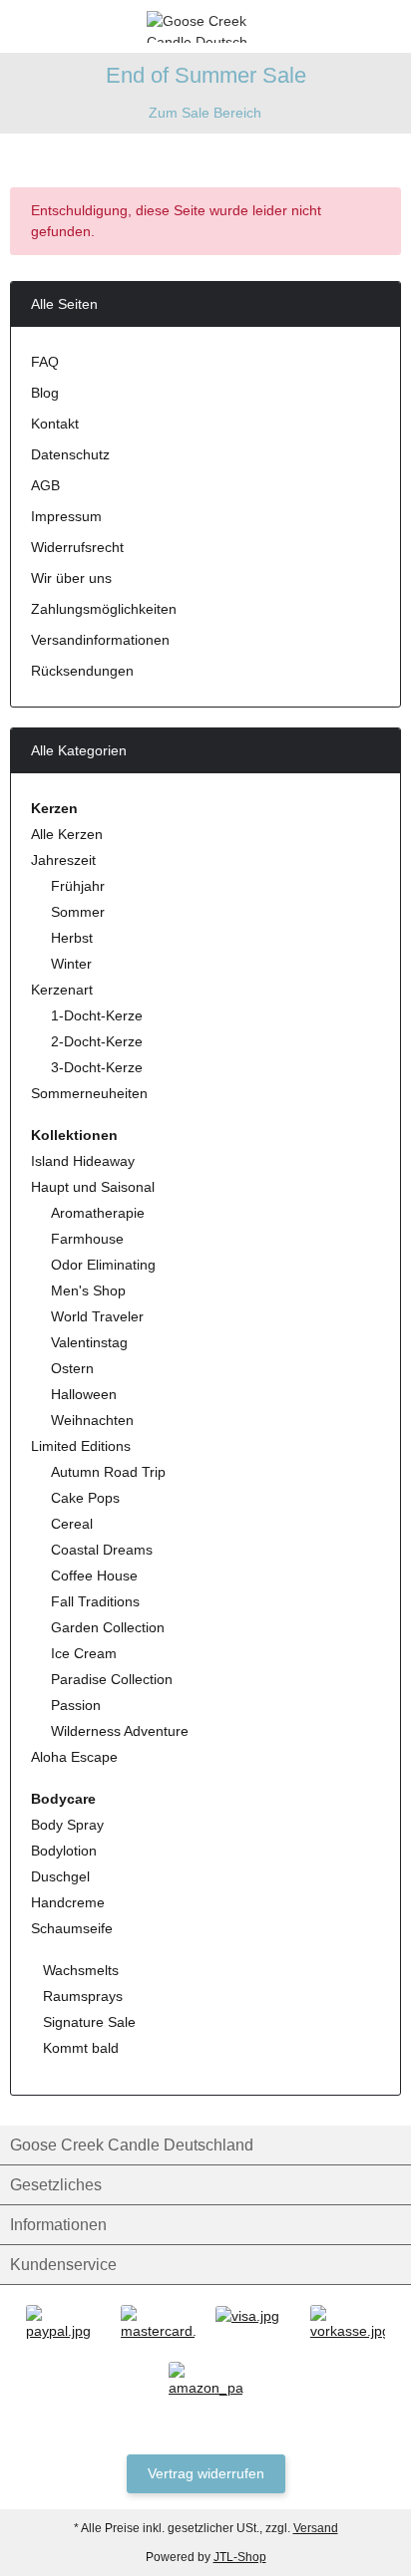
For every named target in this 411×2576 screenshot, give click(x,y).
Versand (316, 2528)
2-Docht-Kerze (97, 1041)
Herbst (72, 938)
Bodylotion (64, 1851)
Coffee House (94, 1575)
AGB (45, 485)
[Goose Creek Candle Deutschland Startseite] (205, 25)
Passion (76, 1705)
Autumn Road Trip (108, 1472)
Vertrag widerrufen (206, 2473)
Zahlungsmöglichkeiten (104, 609)
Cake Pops (85, 1498)
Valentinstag (89, 1342)
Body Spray (67, 1825)
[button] (356, 26)
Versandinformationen (100, 640)
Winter (71, 964)
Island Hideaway (83, 1161)
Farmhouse (87, 1239)
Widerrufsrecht (77, 547)
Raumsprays (81, 1996)
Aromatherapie (98, 1213)
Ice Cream (84, 1653)
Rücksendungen (82, 671)
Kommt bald (79, 2048)
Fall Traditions (95, 1601)
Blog (45, 393)
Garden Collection (108, 1627)
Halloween (84, 1394)
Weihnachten (92, 1420)
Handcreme (68, 1902)
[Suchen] (55, 26)
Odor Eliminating (103, 1265)
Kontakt (55, 424)
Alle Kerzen (67, 834)
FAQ (45, 362)
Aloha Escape (74, 1757)
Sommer (78, 912)
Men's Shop (88, 1290)
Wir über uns (71, 578)
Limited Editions (81, 1446)
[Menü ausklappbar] (18, 26)
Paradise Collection (112, 1679)
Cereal (72, 1524)
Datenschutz (70, 454)
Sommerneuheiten (89, 1093)
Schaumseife (72, 1928)
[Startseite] (14, 150)
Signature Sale (87, 2022)
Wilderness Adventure (120, 1731)
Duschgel (60, 1876)
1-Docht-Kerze (97, 1015)
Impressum (66, 516)
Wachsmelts (79, 1970)
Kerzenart (62, 990)
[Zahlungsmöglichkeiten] (63, 2323)
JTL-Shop (240, 2557)
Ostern (72, 1368)
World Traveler (97, 1316)
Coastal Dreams (102, 1550)
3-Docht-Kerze (97, 1067)
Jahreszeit (63, 860)
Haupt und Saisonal (93, 1187)
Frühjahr (78, 886)
